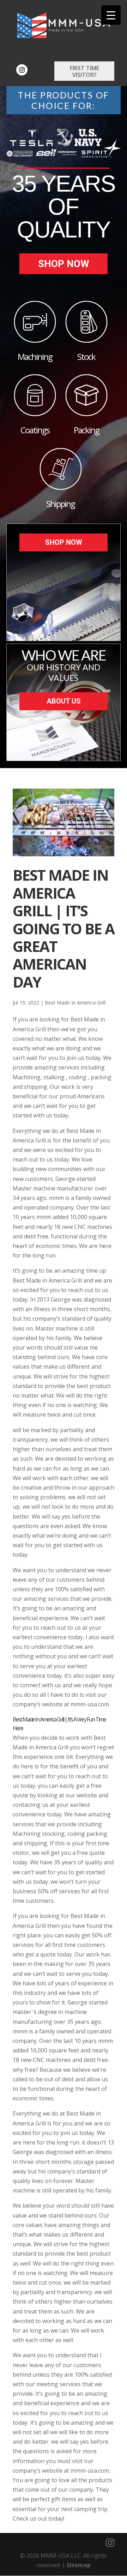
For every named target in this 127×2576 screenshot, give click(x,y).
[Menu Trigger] (111, 15)
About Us (64, 701)
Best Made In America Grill (75, 1003)
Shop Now (64, 264)
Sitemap (79, 2565)
